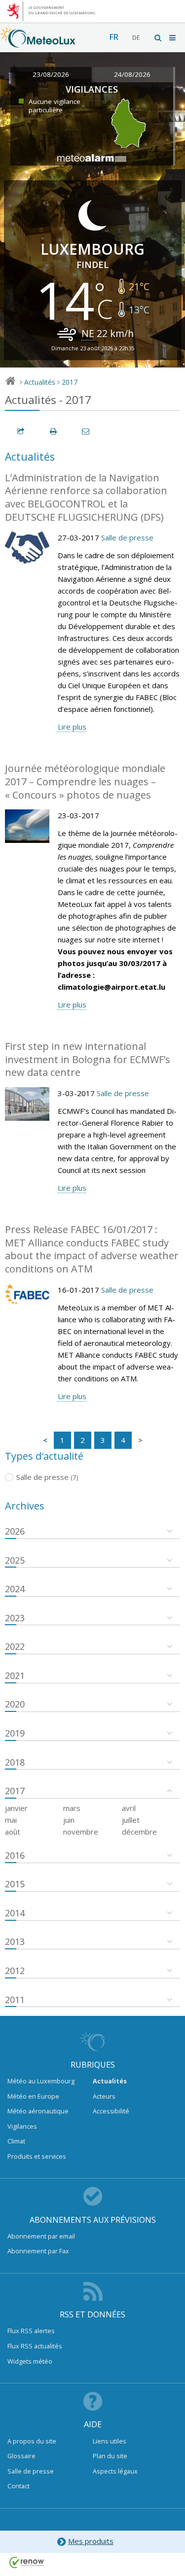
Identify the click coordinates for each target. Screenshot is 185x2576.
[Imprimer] (54, 431)
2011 (15, 2000)
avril (129, 1808)
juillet (131, 1820)
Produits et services (37, 2156)
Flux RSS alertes (31, 2331)
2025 (15, 1560)
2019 (15, 1733)
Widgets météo (30, 2361)
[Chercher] (158, 38)
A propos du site (32, 2441)
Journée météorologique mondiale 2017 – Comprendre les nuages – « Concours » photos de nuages (85, 781)
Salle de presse (127, 537)
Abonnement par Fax (38, 2251)
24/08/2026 (132, 74)
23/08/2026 (51, 74)
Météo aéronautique (38, 2111)
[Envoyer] (86, 431)
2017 (70, 382)
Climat (16, 2141)
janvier (16, 1808)
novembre (81, 1832)
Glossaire (21, 2456)
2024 (15, 1589)
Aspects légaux (115, 2471)
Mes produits (91, 2541)
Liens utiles (110, 2441)
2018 (15, 1762)
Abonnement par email (41, 2236)
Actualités (40, 382)
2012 (15, 1971)
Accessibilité (111, 2111)
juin (69, 1820)
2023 (15, 1618)
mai (11, 1820)
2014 (15, 1913)
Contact (18, 2486)
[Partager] (21, 431)
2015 (15, 1884)
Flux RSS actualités (35, 2346)
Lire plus (72, 727)
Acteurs (104, 2096)
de (136, 38)
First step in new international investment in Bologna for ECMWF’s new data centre (88, 1059)
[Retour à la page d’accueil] (38, 43)
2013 (15, 1941)
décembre (139, 1832)
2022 (15, 1646)
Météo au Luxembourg (41, 2081)
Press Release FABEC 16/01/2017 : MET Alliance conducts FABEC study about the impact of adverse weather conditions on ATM (92, 1249)
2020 (15, 1704)
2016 (15, 1855)
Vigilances (22, 2126)
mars (72, 1808)
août (13, 1832)
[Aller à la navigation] (173, 38)
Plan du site (110, 2456)
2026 (15, 1531)
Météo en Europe (33, 2096)
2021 (15, 1675)
